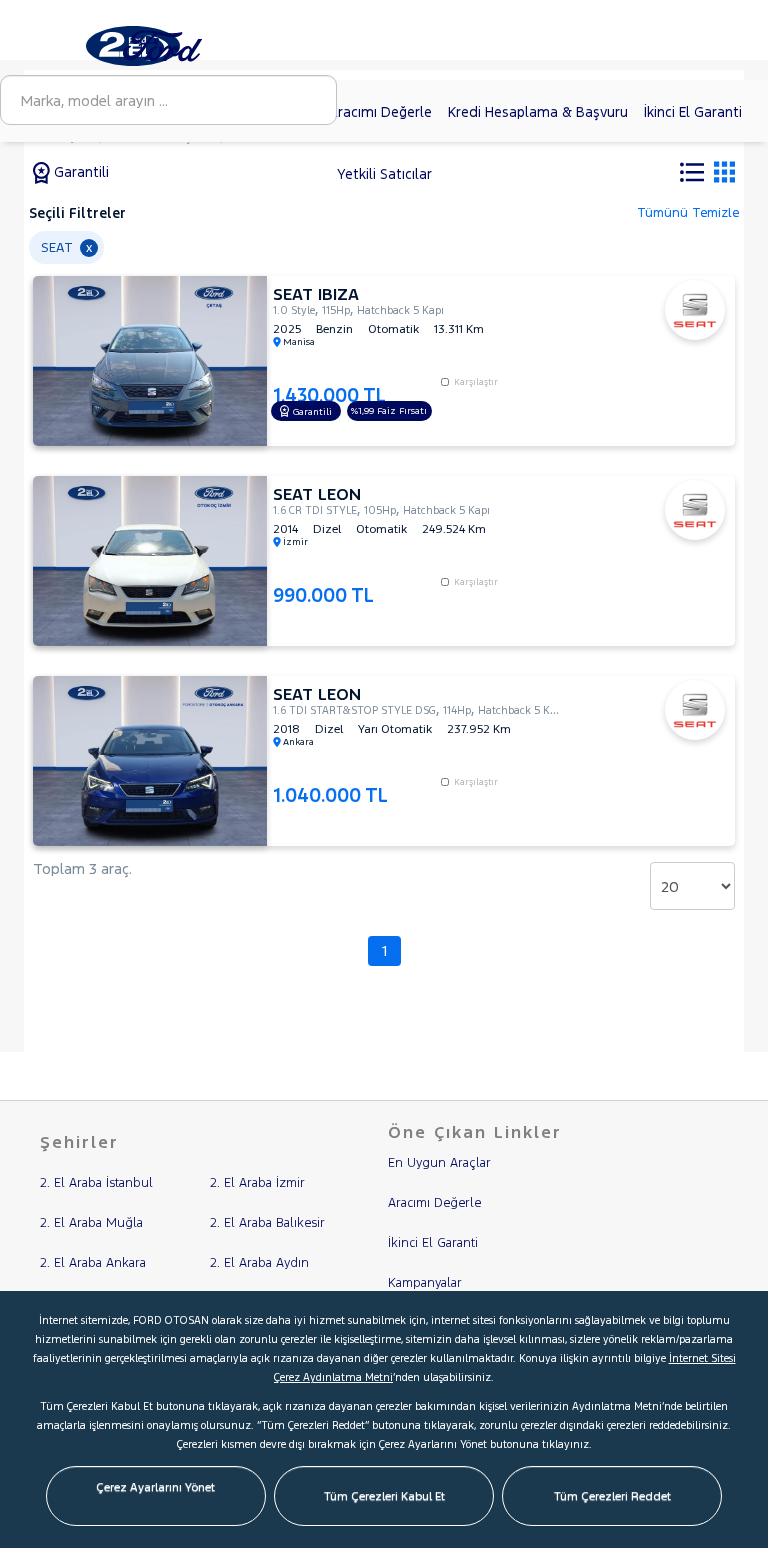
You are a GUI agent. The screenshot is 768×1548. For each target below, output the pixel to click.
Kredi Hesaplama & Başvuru (538, 112)
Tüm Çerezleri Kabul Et (384, 1496)
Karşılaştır (476, 382)
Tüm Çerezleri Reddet (612, 1496)
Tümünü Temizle (688, 213)
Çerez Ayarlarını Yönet (155, 1487)
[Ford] (167, 45)
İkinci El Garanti (693, 112)
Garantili (79, 172)
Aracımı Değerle (380, 112)
